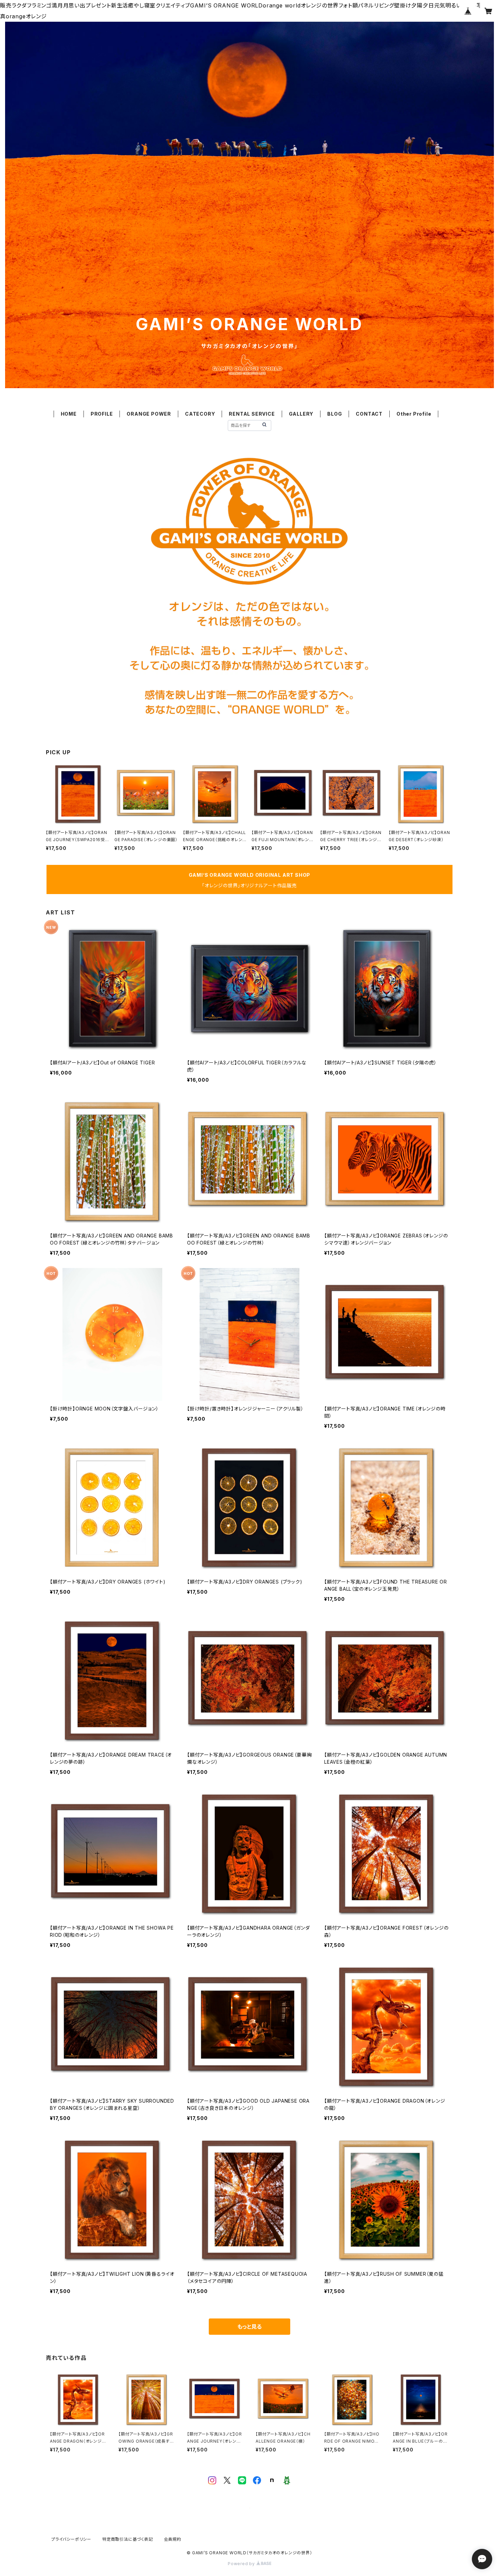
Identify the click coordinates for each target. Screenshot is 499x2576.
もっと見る (249, 2327)
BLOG (335, 414)
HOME (69, 414)
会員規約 (173, 2539)
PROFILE (102, 414)
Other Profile (414, 414)
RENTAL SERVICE (252, 414)
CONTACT (369, 414)
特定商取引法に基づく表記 (128, 2539)
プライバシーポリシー (71, 2539)
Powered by (242, 2564)
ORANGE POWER (149, 414)
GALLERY (301, 414)
